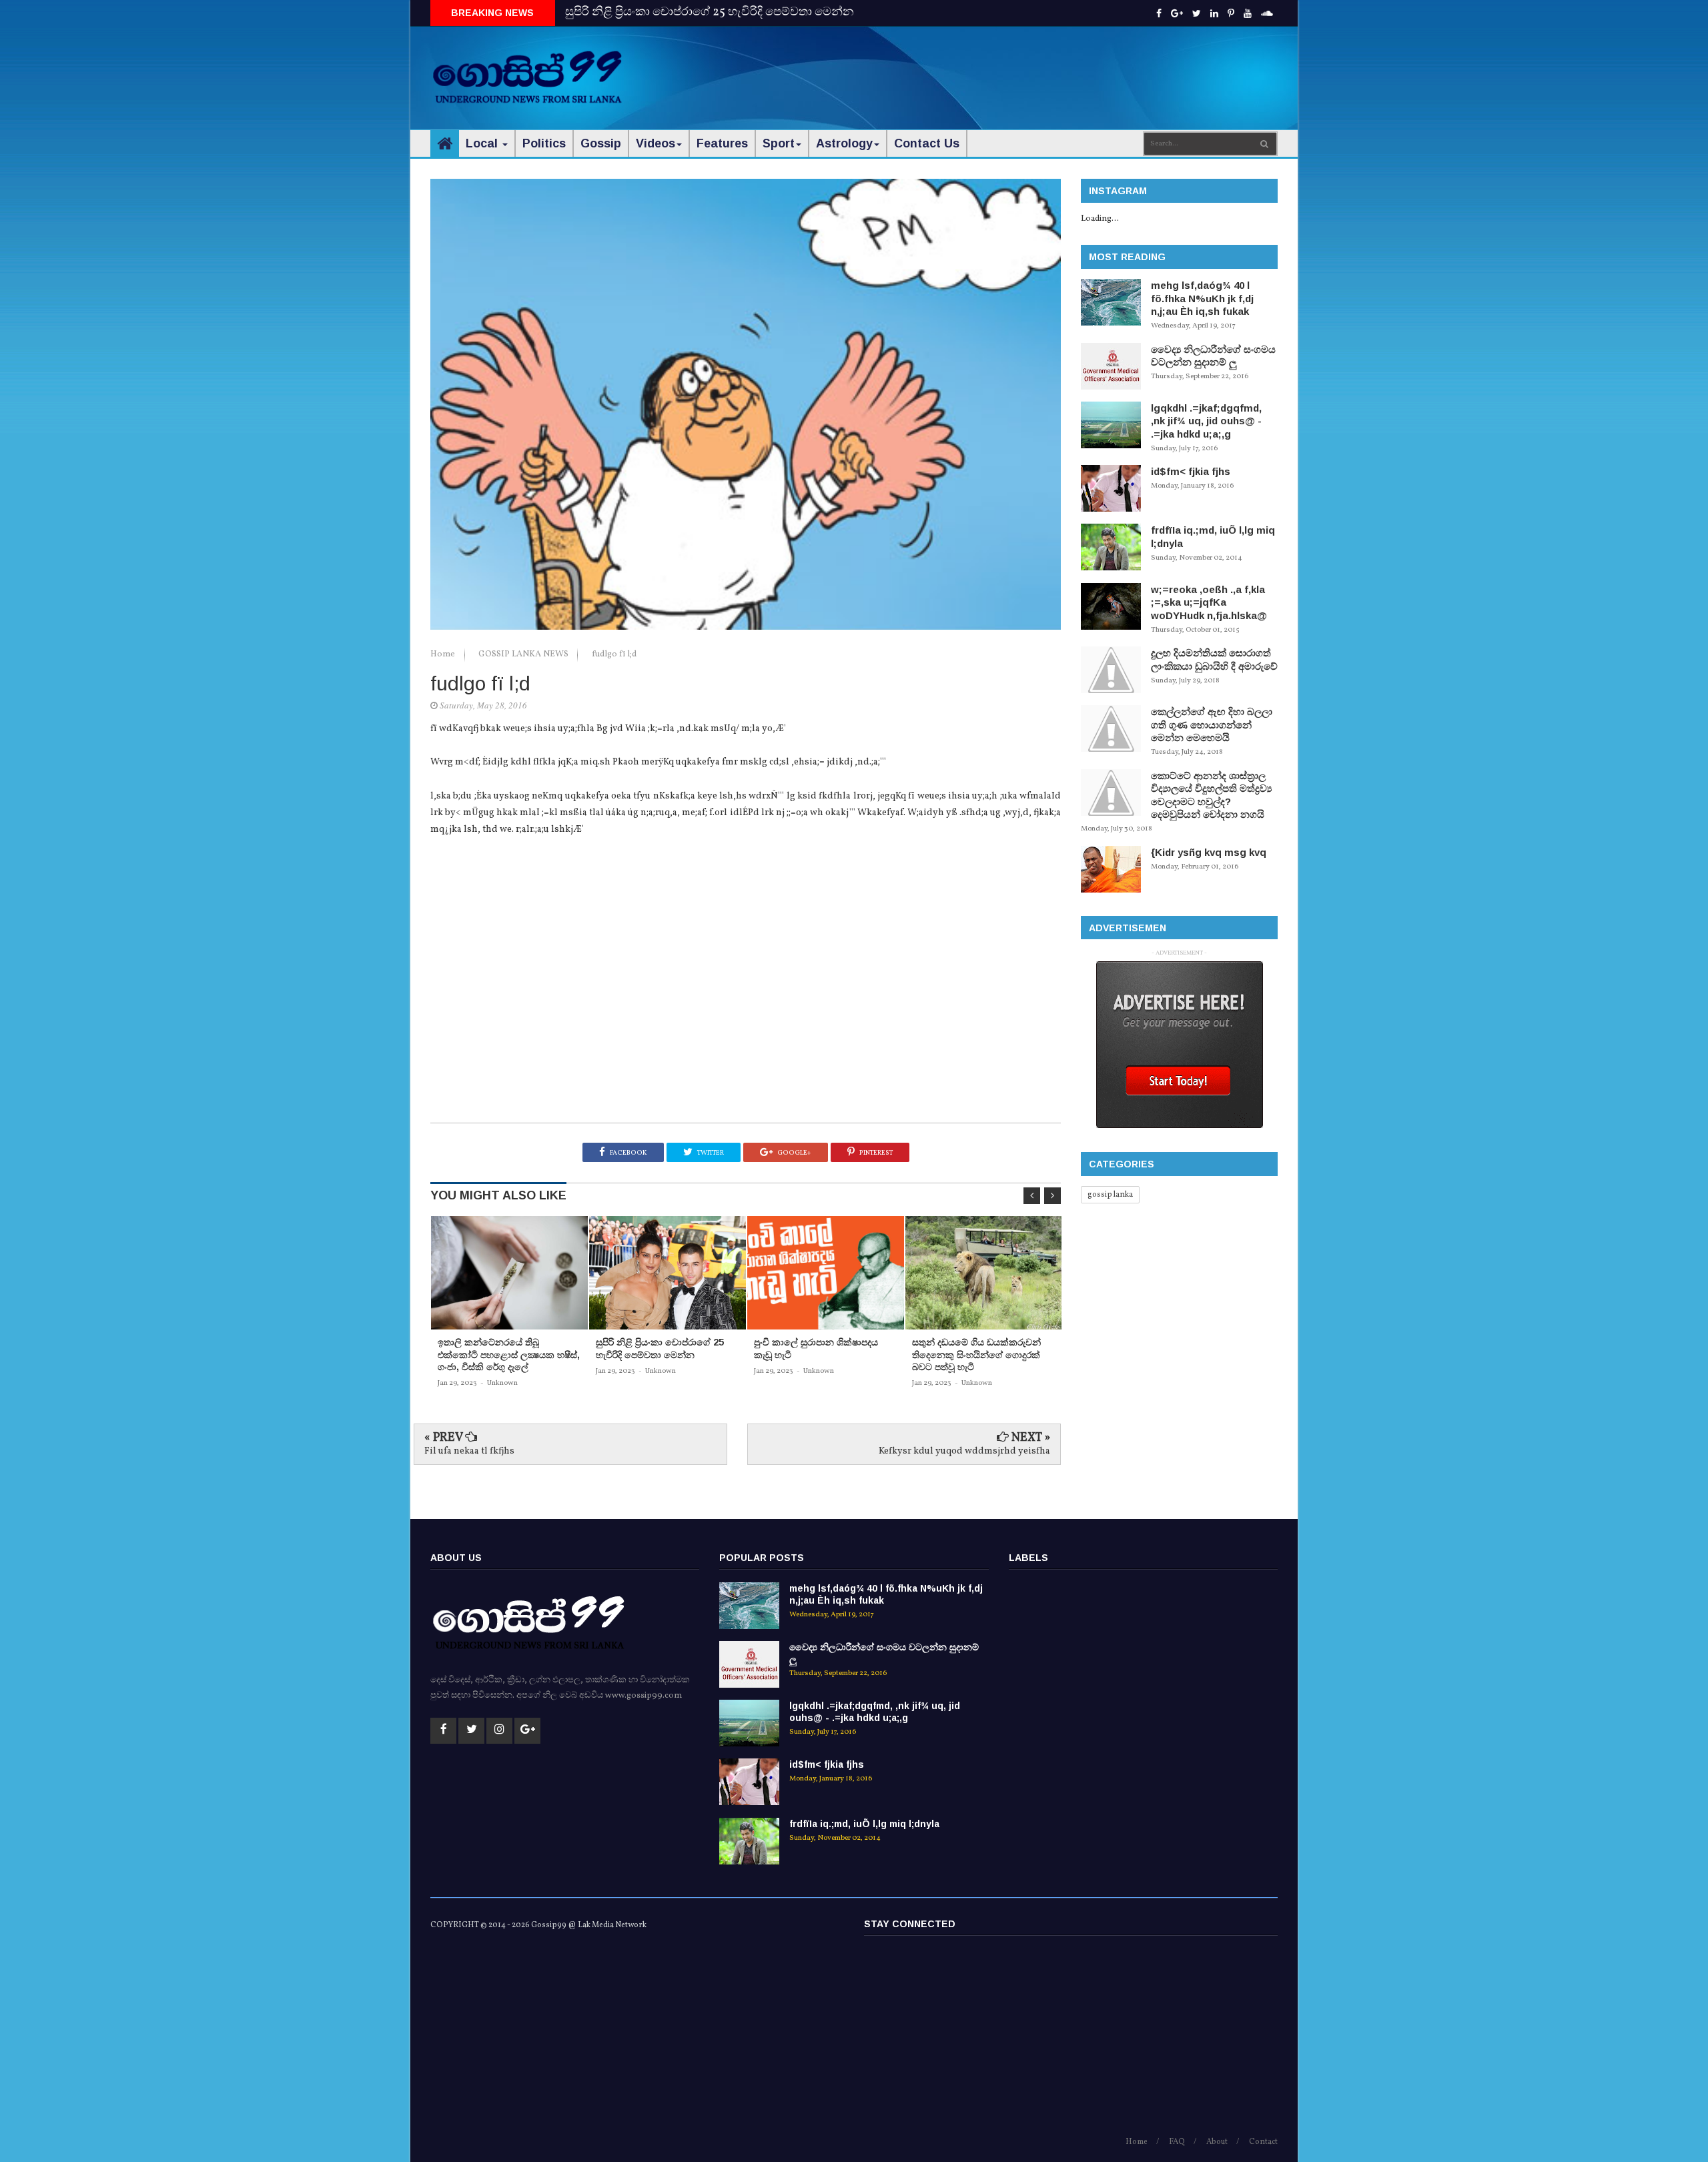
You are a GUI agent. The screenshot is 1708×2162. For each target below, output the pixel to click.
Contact (1263, 2142)
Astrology (844, 143)
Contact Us (927, 143)
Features (722, 143)
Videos (656, 143)
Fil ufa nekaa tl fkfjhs (469, 1451)
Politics (544, 143)
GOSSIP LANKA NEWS (524, 654)
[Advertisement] (1035, 67)
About (1217, 2142)
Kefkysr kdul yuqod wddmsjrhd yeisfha (964, 1451)
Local (483, 143)
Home (444, 654)
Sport (779, 143)
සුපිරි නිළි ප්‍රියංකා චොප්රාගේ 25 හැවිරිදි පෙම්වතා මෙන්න (710, 12)
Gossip (601, 143)
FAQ (1177, 2142)
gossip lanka (1110, 1195)
